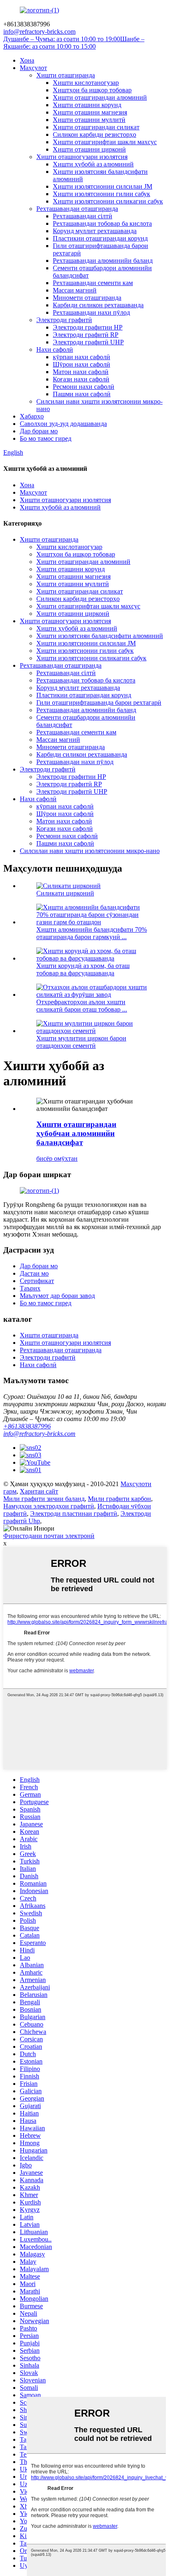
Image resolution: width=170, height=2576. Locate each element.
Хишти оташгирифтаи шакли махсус (105, 142)
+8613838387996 (27, 1426)
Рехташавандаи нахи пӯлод (91, 312)
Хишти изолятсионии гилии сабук (102, 194)
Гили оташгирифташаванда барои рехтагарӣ (99, 702)
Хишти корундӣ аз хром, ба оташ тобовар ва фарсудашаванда (83, 969)
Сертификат (37, 1281)
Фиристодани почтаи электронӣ (49, 1536)
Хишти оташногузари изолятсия (82, 157)
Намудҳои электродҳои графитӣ (49, 1506)
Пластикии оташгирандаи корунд (100, 238)
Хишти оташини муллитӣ (89, 120)
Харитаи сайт (39, 1491)
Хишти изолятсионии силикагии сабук (108, 201)
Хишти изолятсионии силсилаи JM (103, 186)
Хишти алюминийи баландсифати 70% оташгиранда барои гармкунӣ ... (92, 933)
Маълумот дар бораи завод (57, 1296)
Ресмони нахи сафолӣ (84, 387)
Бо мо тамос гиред (46, 438)
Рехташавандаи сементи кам (93, 283)
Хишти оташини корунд (87, 105)
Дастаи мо (34, 1273)
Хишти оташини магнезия (90, 112)
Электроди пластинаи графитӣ (74, 1514)
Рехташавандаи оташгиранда (77, 209)
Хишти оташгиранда (66, 75)
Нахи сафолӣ (55, 349)
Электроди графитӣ (64, 320)
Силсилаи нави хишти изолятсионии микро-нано (90, 851)
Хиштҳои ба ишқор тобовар (92, 90)
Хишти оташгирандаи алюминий (100, 97)
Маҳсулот (33, 68)
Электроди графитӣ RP (86, 335)
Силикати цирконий (65, 893)
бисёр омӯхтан (57, 1158)
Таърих (30, 1288)
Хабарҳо (32, 416)
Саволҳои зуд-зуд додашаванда (63, 424)
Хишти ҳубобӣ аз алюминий (93, 164)
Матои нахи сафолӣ (81, 372)
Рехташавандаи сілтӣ (83, 216)
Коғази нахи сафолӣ (81, 379)
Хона (27, 60)
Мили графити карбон (119, 1499)
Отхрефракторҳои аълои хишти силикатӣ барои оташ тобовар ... (82, 1006)
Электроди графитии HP (88, 327)
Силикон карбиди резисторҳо (94, 134)
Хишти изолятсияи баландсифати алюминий (100, 636)
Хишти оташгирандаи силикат (96, 127)
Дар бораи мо (39, 431)
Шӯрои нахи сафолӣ (81, 364)
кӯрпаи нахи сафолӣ (81, 357)
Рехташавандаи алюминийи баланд (103, 261)
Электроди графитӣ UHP (88, 342)
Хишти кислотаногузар (86, 83)
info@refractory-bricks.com (39, 1434)
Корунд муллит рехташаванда (95, 231)
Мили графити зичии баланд (44, 1499)
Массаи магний (75, 290)
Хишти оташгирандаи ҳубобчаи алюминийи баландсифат (76, 1133)
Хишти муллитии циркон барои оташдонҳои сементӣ (81, 1042)
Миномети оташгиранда (87, 298)
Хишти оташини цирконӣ (89, 149)
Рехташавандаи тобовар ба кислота (102, 223)
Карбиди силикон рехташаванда (98, 305)
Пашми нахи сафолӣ (82, 394)
